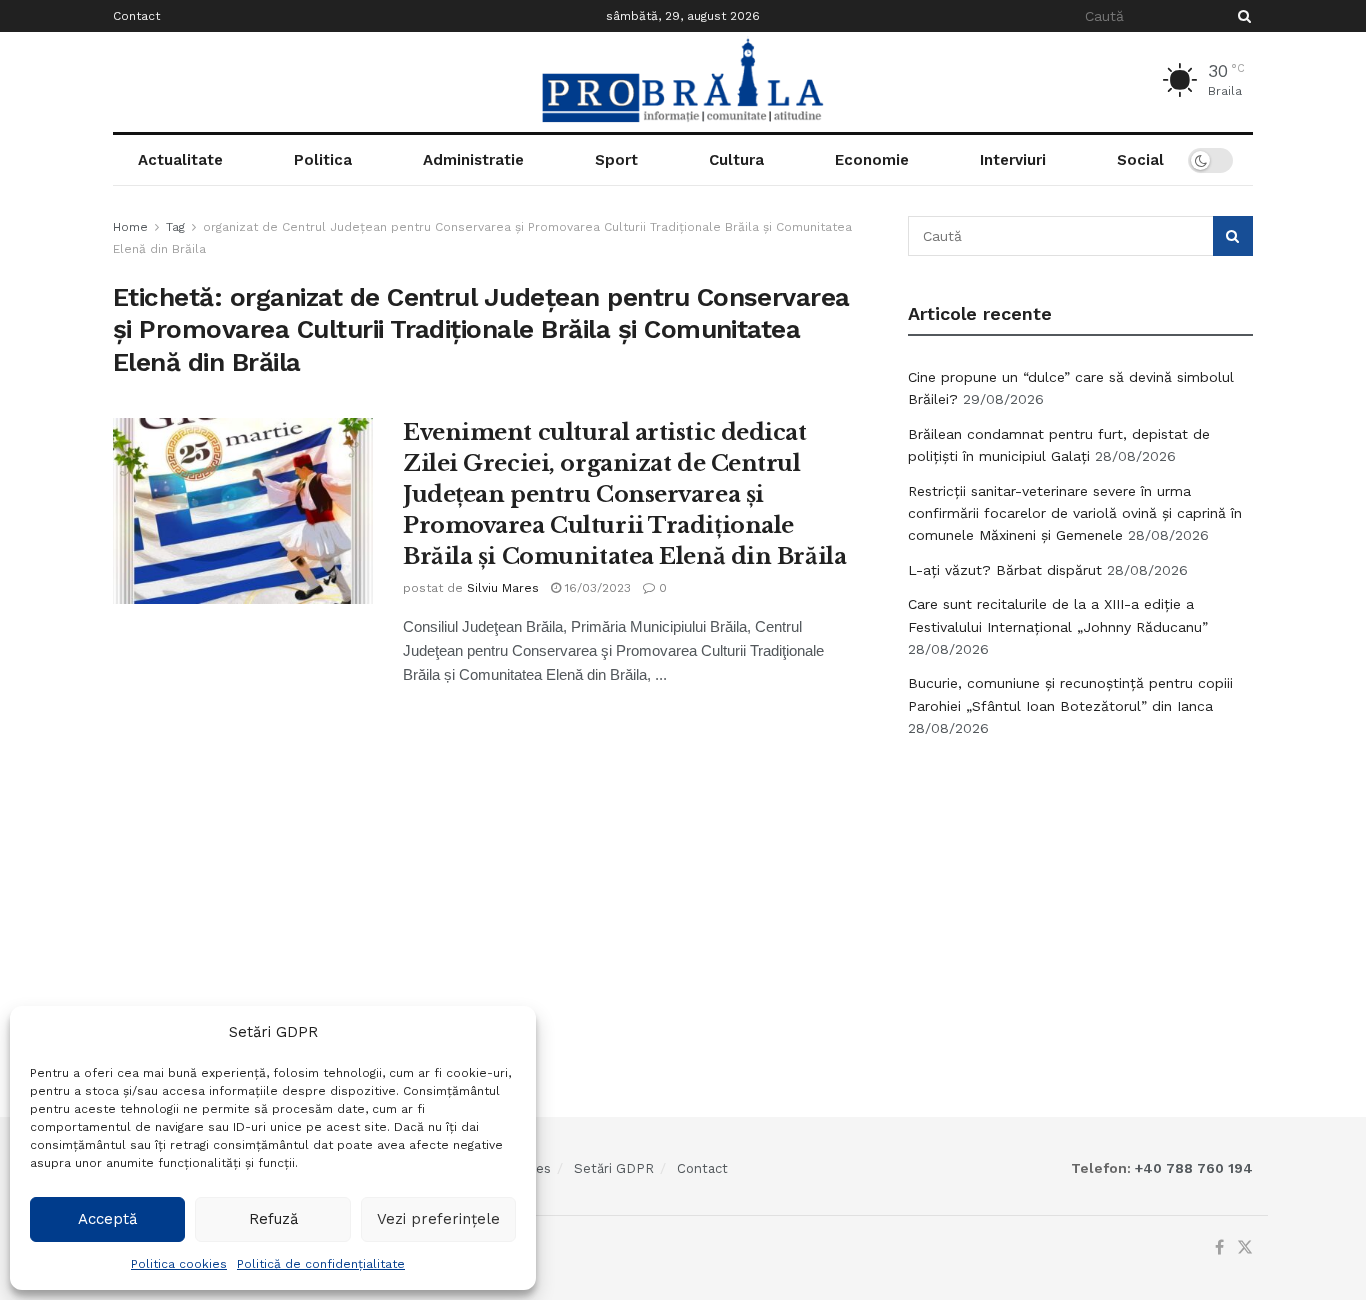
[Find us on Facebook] (1219, 1248)
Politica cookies (179, 1264)
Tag (175, 227)
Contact (136, 16)
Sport (616, 160)
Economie (872, 160)
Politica (323, 160)
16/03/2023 (596, 588)
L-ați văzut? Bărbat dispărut (1005, 570)
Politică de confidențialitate (321, 1264)
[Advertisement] (1081, 905)
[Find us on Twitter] (1245, 1248)
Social (1140, 160)
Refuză (273, 1219)
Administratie (473, 160)
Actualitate (180, 160)
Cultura (736, 160)
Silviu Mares (503, 588)
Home (130, 227)
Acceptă (107, 1219)
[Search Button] (1241, 16)
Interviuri (1013, 160)
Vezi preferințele (438, 1219)
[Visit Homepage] (683, 82)
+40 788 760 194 (1192, 1168)
